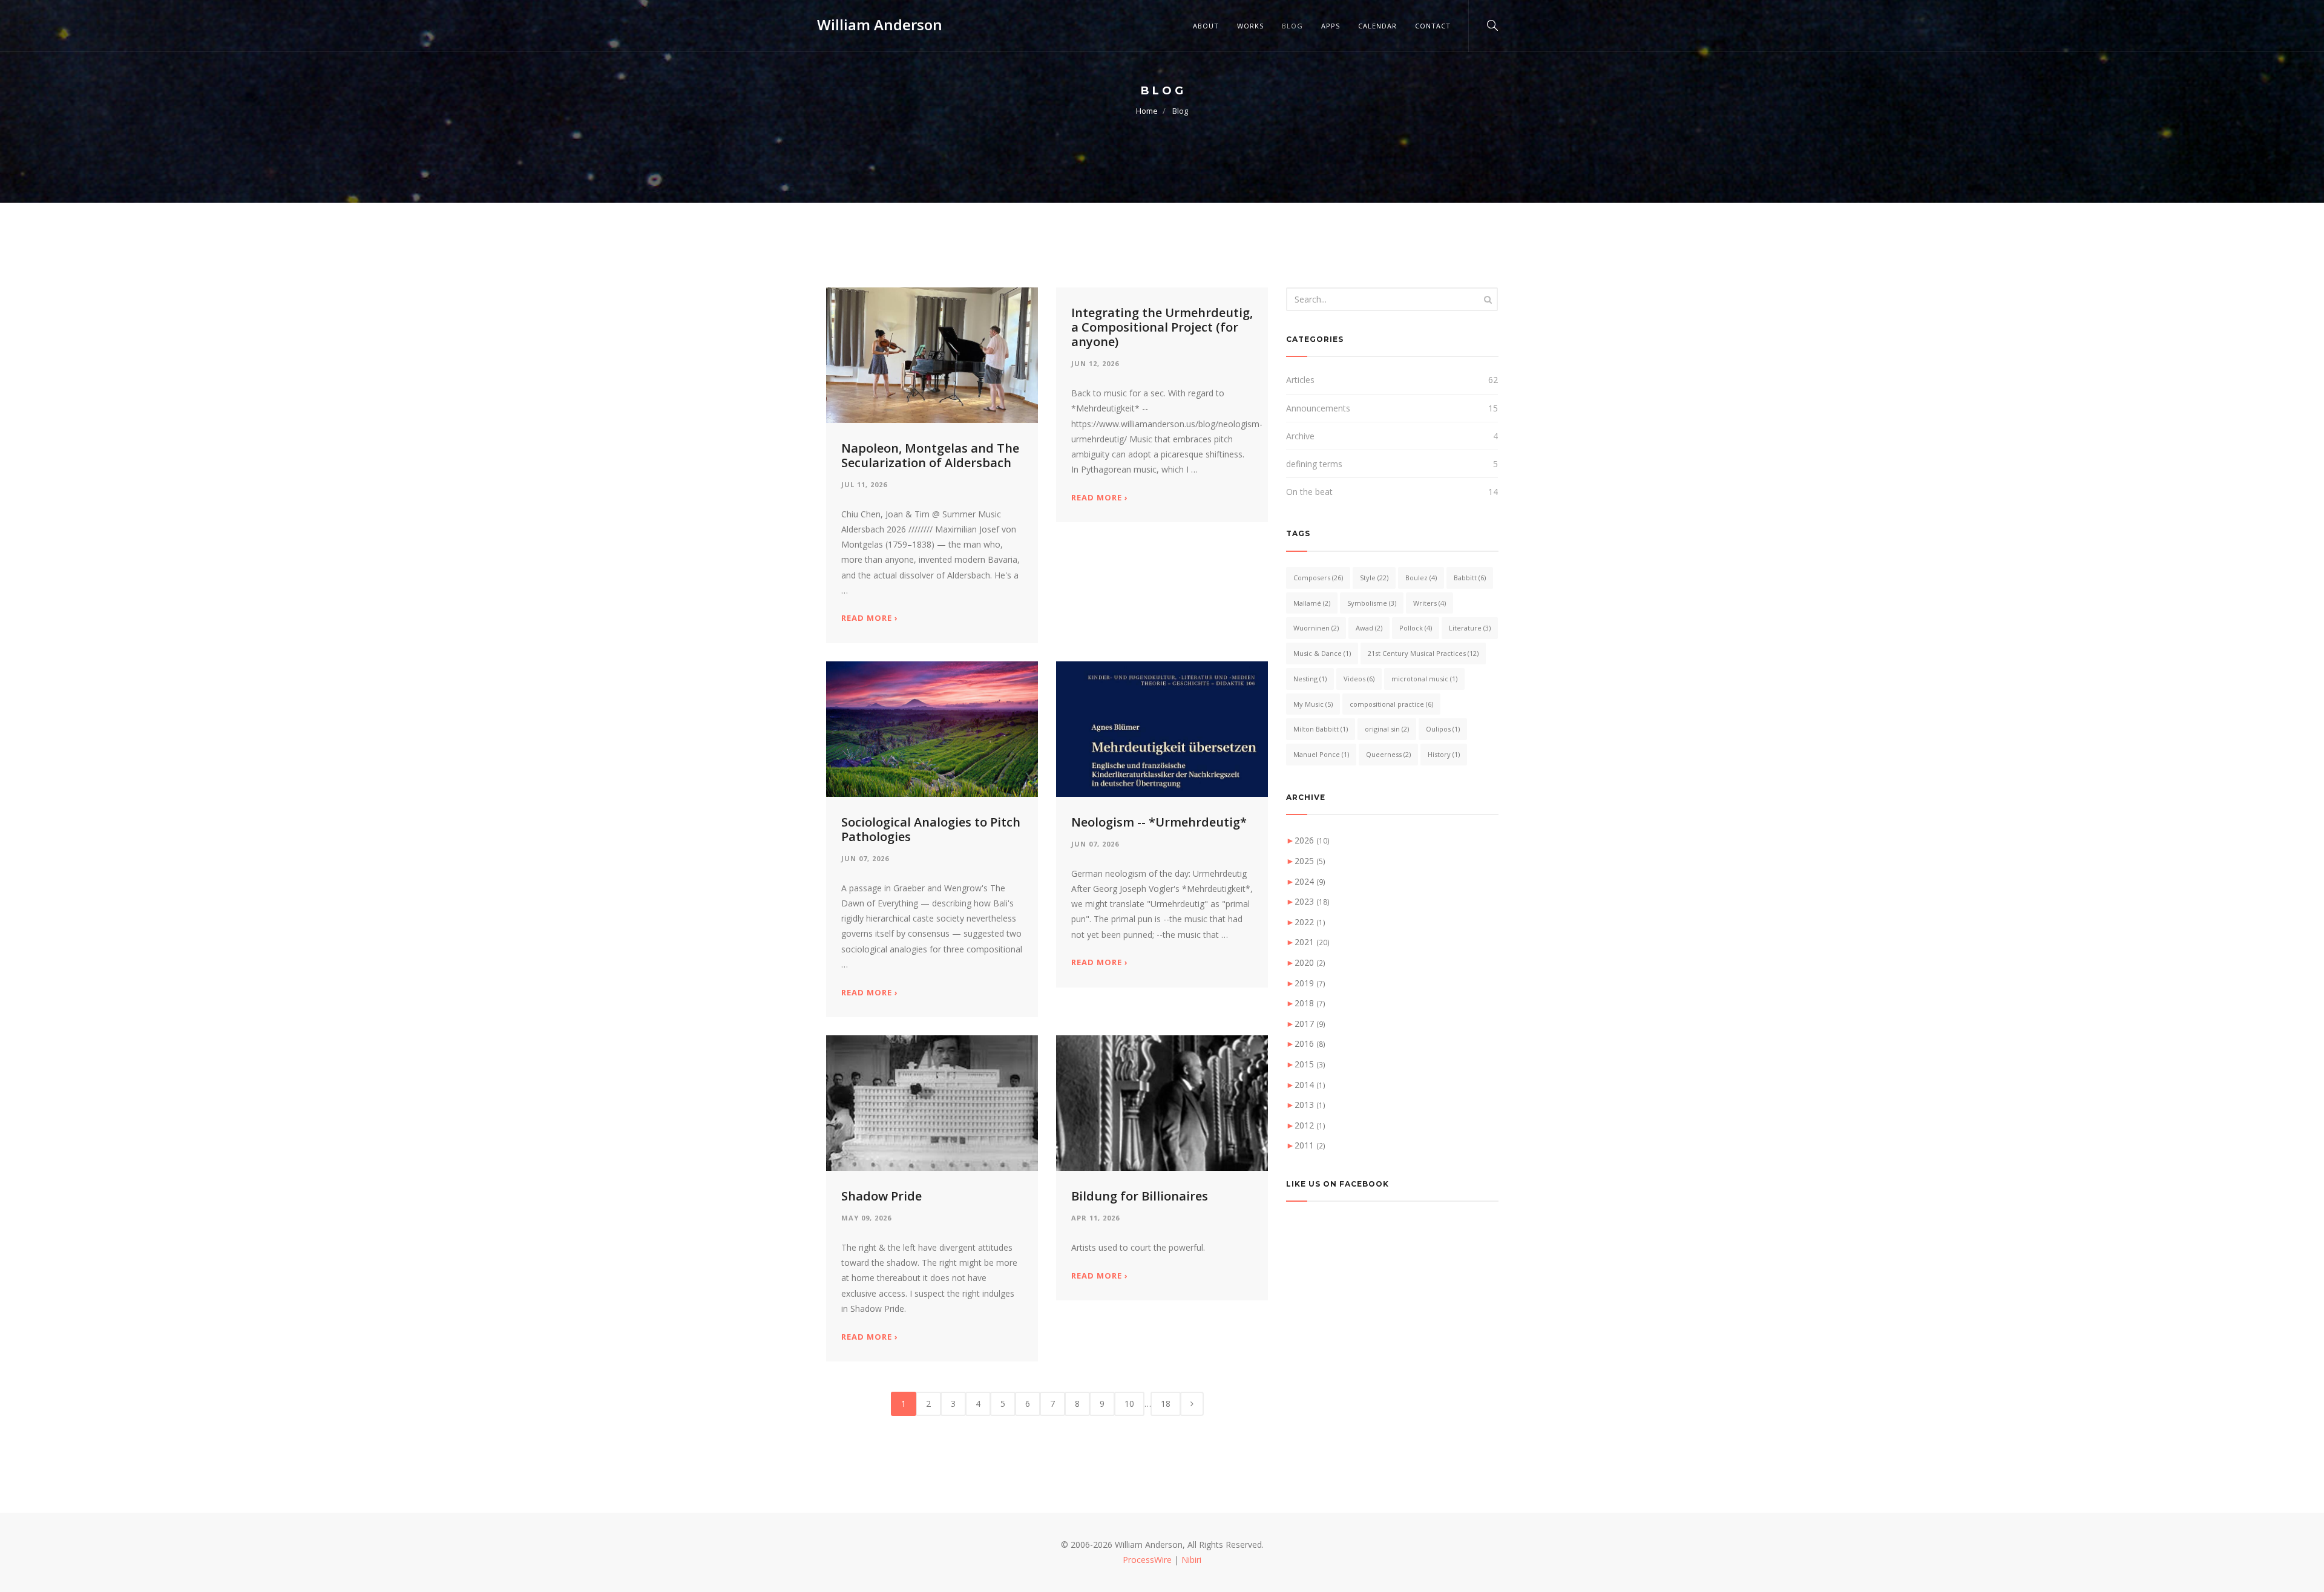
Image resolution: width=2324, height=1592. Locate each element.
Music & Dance (1322, 653)
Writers (1430, 603)
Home (1147, 111)
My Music (1313, 704)
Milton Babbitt (1321, 729)
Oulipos (1443, 729)
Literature (1470, 628)
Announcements (1318, 408)
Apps (1331, 26)
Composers (1318, 578)
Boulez (1421, 578)
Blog (1292, 26)
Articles (1300, 380)
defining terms (1314, 464)
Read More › (870, 618)
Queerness (1388, 754)
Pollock (1416, 628)
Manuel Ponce (1321, 754)
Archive (1300, 436)
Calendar (1377, 26)
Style (1374, 578)
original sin (1387, 729)
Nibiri (1191, 1560)
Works (1250, 26)
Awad (1369, 628)
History (1444, 754)
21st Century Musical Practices (1423, 653)
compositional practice (1391, 704)
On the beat (1309, 492)
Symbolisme (1372, 603)
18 (1166, 1404)
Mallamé (1312, 603)
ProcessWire (1147, 1560)
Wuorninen (1316, 628)
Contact (1433, 26)
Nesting (1310, 679)
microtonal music (1424, 679)
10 (1129, 1404)
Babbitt (1470, 578)
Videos (1359, 679)
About (1206, 26)
